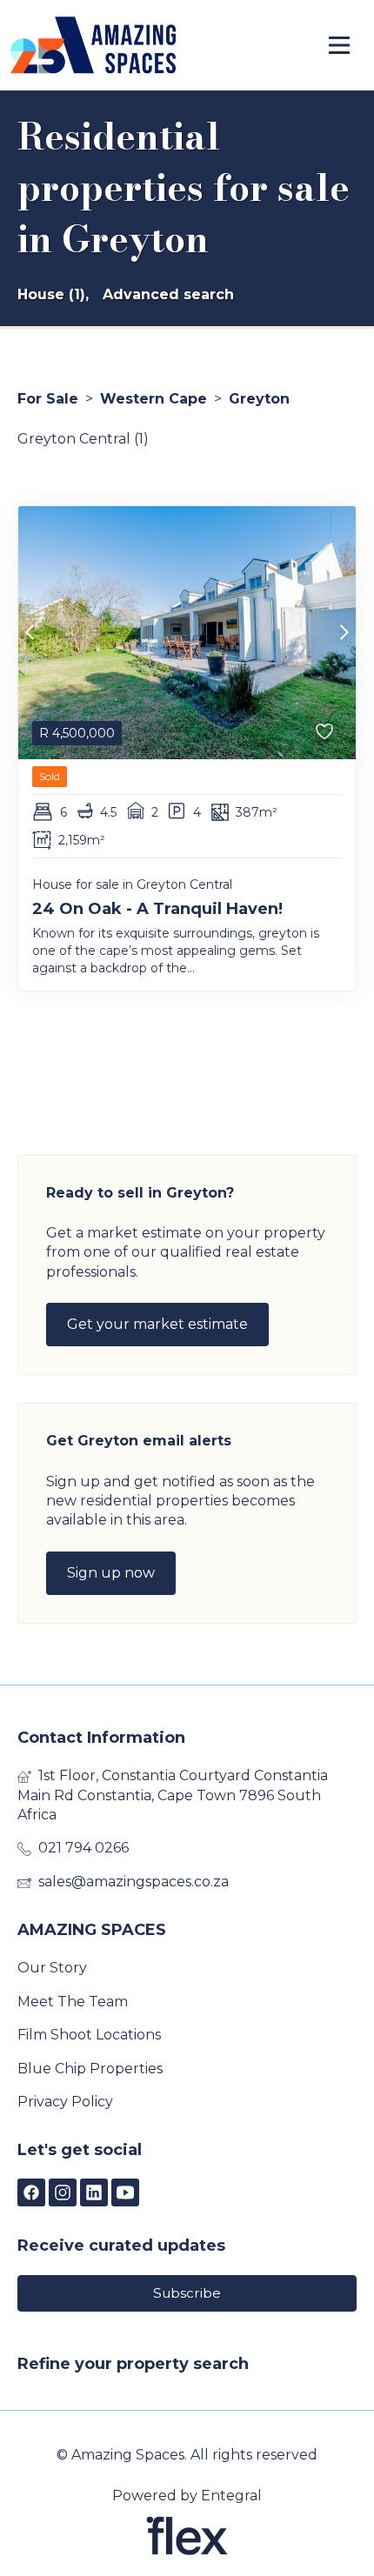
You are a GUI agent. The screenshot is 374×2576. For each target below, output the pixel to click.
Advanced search (168, 294)
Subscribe (187, 2293)
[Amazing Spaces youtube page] (125, 2194)
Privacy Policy (65, 2102)
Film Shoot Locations (89, 2035)
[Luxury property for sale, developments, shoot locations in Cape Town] (93, 45)
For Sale (48, 399)
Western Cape (154, 399)
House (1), (53, 294)
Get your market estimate (157, 1324)
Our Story (52, 1968)
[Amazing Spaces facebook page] (31, 2194)
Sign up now (111, 1573)
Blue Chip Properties (90, 2069)
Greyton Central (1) (83, 439)
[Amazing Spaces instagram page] (63, 2194)
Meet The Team (73, 2002)
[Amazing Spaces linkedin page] (94, 2194)
